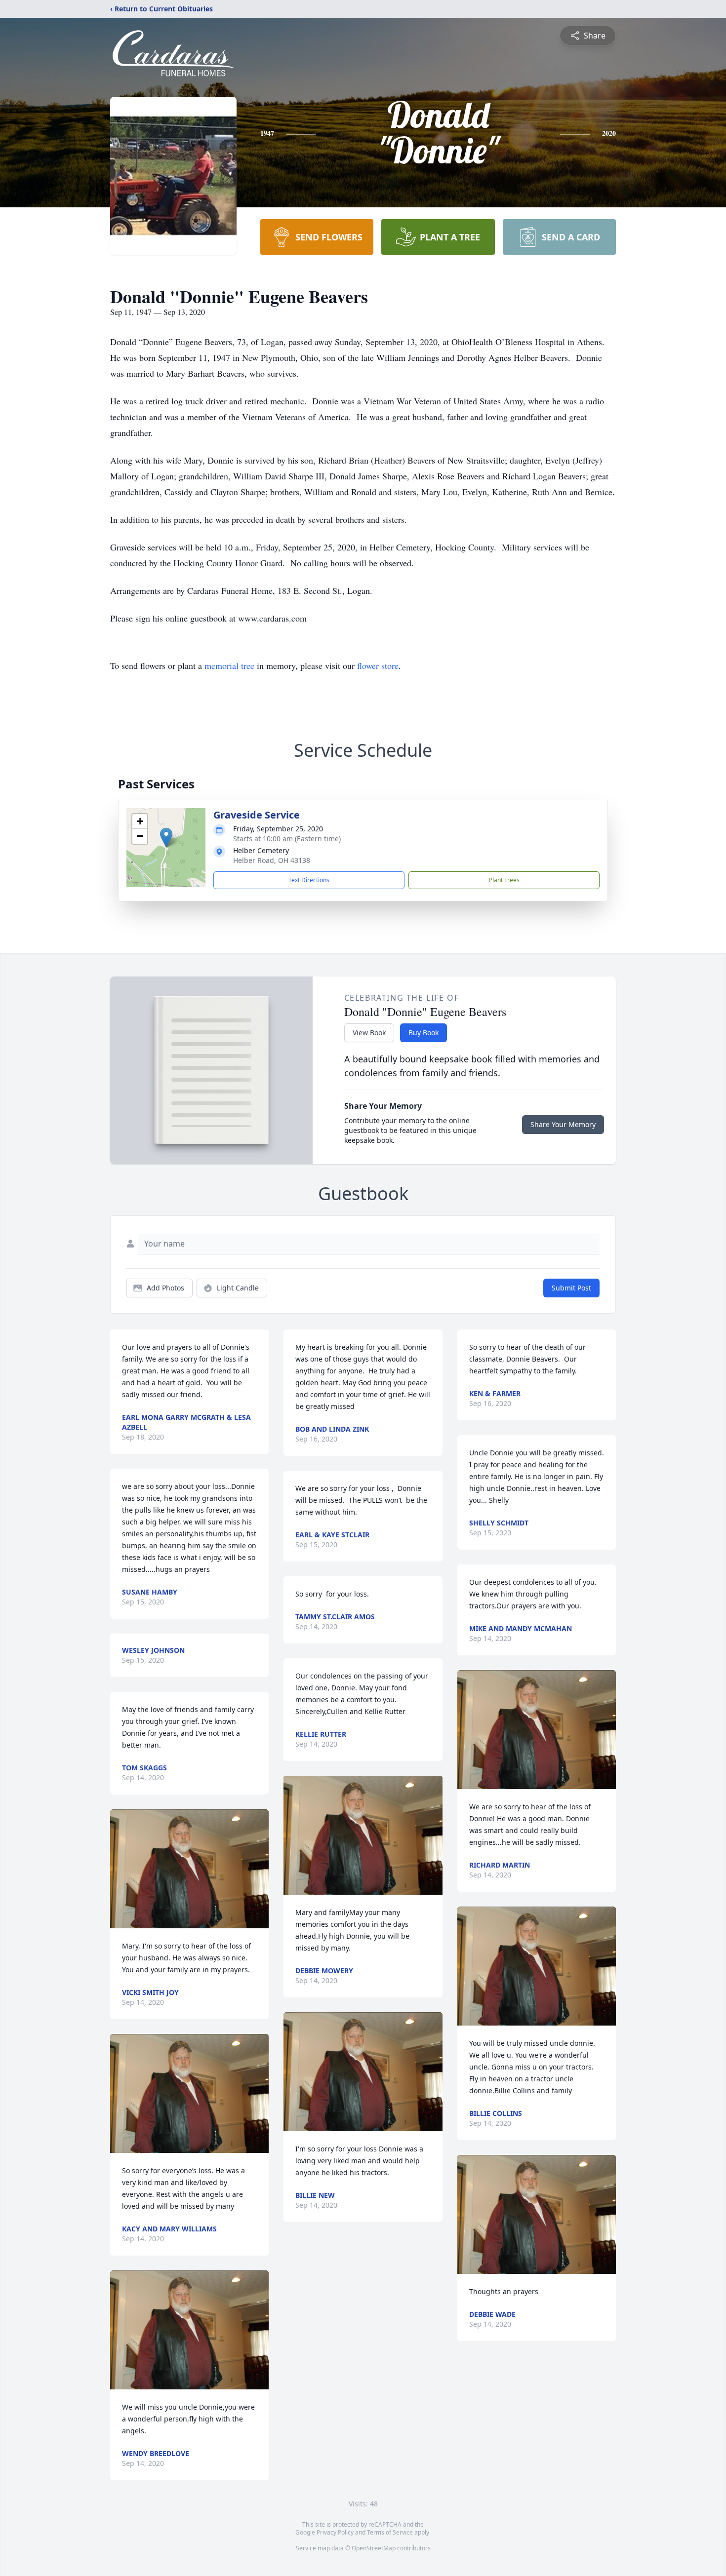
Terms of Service (390, 2532)
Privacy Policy (335, 2532)
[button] (166, 838)
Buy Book (423, 1033)
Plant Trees (504, 880)
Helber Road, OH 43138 (272, 860)
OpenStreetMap (374, 2548)
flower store (378, 665)
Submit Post (571, 1288)
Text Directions (309, 880)
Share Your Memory (563, 1124)
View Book (369, 1033)
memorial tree (229, 665)
